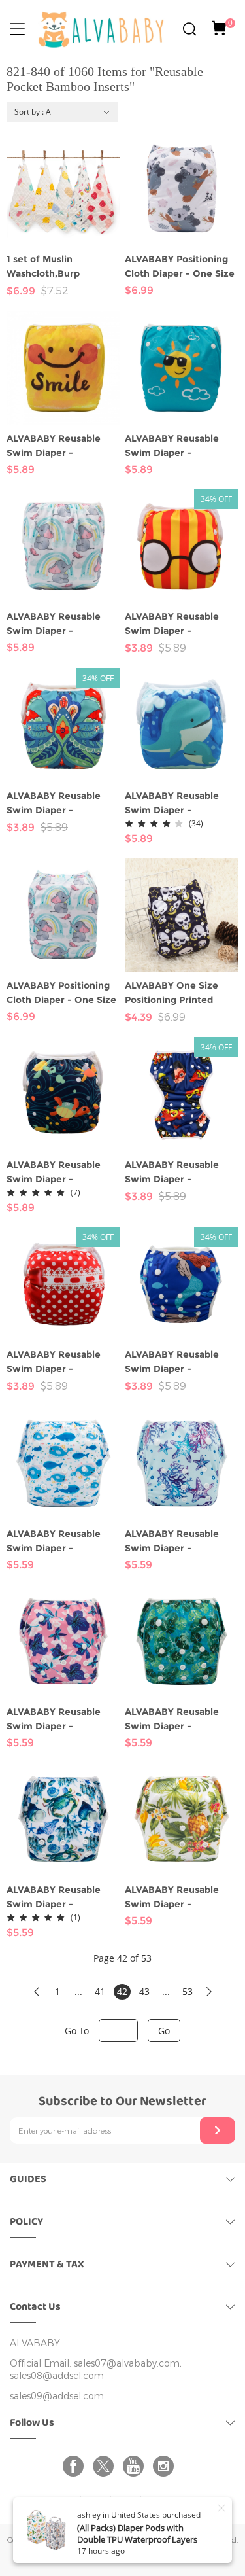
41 (100, 1991)
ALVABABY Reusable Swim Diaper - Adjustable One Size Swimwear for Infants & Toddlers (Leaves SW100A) (180, 1720)
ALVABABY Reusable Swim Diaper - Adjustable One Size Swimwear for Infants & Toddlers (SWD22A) (180, 1173)
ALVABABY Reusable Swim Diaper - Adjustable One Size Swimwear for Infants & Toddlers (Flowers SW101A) (62, 1720)
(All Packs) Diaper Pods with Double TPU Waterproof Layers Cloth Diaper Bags (137, 2539)
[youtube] (136, 2466)
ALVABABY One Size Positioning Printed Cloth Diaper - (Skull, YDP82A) (173, 993)
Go (164, 2031)
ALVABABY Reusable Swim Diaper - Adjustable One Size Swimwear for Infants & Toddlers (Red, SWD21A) (62, 1362)
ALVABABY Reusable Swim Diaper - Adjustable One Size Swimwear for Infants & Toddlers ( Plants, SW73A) (180, 1897)
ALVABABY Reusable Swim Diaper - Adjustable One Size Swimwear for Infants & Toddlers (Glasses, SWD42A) (180, 624)
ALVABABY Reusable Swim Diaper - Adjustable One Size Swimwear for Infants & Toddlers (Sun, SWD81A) (180, 446)
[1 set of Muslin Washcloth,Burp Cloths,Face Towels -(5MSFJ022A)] (63, 188)
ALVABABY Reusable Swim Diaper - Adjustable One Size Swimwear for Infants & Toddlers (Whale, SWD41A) (180, 803)
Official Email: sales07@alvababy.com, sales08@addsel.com (96, 2370)
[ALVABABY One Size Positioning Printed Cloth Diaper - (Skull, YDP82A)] (182, 915)
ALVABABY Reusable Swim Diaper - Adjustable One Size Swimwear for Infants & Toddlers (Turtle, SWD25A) (62, 1173)
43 (144, 1991)
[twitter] (106, 2466)
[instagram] (166, 2466)
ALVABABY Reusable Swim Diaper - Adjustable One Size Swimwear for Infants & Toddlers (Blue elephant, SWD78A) (63, 624)
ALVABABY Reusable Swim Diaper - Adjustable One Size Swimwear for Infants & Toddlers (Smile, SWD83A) (62, 446)
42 (122, 1991)
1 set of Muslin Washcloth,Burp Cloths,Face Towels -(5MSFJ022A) (55, 267)
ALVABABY (35, 2343)
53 (188, 1991)
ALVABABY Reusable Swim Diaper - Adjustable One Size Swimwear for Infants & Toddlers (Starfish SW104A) (180, 1542)
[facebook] (76, 2466)
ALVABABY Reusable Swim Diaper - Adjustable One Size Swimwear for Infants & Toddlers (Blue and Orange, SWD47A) (62, 803)
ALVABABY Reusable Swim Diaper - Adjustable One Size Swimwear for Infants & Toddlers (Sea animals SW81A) (62, 1897)
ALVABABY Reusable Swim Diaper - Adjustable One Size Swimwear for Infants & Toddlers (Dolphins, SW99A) (62, 1542)
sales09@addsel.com (57, 2396)
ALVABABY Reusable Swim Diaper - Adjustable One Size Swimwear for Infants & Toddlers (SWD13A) (180, 1362)
